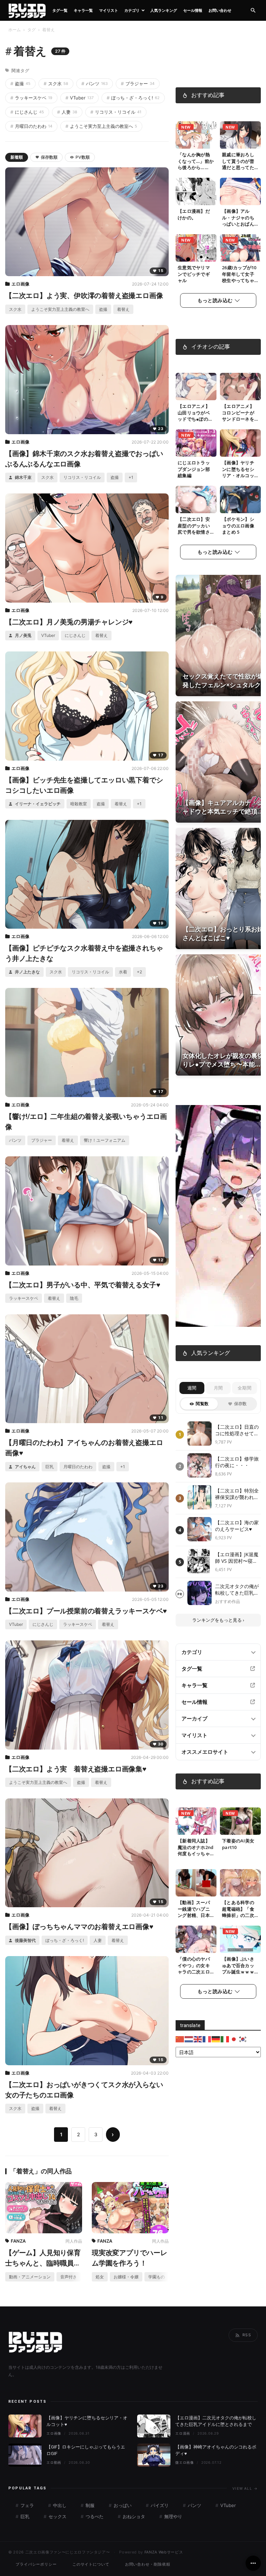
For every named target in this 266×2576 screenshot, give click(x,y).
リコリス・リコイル (116, 112)
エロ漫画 (183, 2433)
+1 (131, 477)
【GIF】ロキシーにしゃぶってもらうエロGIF (86, 2450)
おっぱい (122, 2505)
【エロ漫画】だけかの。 (194, 214)
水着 (123, 972)
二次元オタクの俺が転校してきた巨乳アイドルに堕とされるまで (237, 1590)
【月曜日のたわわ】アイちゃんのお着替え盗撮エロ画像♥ (84, 1448)
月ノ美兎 (23, 635)
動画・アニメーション (30, 2277)
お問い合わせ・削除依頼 (148, 2564)
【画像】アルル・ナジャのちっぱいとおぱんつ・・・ (238, 221)
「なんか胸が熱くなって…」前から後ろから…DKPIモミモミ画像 (196, 168)
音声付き (69, 2277)
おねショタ (133, 2516)
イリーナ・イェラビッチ (37, 804)
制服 (89, 2505)
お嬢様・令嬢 (126, 2277)
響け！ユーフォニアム (105, 1140)
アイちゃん (25, 1467)
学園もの (157, 2277)
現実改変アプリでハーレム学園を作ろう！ (130, 2258)
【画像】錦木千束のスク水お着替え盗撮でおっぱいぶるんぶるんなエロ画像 (84, 459)
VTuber (79, 98)
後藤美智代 (25, 1940)
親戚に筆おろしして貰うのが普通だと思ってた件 (238, 164)
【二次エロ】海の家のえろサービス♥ (237, 1526)
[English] (198, 2039)
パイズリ (159, 2505)
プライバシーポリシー (36, 2564)
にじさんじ (27, 112)
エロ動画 (54, 2462)
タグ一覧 (60, 10)
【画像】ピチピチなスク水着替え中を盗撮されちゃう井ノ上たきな (84, 953)
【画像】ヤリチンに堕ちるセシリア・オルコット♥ (87, 2421)
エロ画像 (20, 284)
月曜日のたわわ (31, 126)
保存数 (241, 1404)
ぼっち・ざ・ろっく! (133, 98)
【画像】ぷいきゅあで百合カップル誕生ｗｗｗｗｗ (238, 1969)
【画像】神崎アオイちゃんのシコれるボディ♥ (216, 2450)
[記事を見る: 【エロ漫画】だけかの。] (196, 192)
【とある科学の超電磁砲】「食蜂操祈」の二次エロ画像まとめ (238, 1912)
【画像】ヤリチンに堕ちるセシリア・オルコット (238, 472)
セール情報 (193, 10)
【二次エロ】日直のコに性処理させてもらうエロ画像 (237, 1430)
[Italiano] (225, 2039)
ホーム (15, 30)
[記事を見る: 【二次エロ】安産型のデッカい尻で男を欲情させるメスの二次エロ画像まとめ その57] (196, 500)
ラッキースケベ (31, 98)
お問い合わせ (220, 10)
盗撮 (20, 84)
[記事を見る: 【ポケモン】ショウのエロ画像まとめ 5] (240, 500)
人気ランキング (164, 10)
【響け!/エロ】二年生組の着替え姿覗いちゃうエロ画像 (86, 1122)
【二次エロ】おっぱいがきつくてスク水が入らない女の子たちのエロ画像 (84, 2090)
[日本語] (234, 2039)
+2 (139, 972)
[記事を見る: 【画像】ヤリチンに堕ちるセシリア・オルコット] (240, 443)
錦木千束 (23, 477)
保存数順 (49, 157)
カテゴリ (132, 10)
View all (245, 2488)
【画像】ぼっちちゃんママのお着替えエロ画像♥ (79, 1927)
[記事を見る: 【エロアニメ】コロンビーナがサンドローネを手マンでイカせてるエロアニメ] (240, 387)
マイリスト (109, 10)
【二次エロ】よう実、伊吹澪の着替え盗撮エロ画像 (84, 296)
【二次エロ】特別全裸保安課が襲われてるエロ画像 (237, 1494)
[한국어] (243, 2039)
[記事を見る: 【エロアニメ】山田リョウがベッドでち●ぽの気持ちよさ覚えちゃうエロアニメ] (196, 387)
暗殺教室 (79, 804)
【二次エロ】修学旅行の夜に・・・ (237, 1462)
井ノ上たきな (27, 972)
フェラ (26, 2505)
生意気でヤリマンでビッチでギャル (194, 274)
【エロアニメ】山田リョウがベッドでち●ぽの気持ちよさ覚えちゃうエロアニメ (195, 419)
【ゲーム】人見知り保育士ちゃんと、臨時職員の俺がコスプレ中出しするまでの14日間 (43, 2258)
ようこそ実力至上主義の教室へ (101, 126)
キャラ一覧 (83, 10)
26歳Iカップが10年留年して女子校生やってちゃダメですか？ (239, 277)
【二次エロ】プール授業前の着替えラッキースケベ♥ (86, 1611)
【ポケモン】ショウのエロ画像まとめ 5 (238, 526)
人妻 (67, 112)
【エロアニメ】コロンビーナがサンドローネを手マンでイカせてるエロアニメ (238, 419)
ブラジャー (138, 84)
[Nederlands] (189, 2039)
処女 (100, 2277)
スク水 (56, 84)
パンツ (95, 84)
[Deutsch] (216, 2039)
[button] (253, 11)
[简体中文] (180, 2039)
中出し (59, 2505)
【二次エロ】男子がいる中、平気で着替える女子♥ (83, 1285)
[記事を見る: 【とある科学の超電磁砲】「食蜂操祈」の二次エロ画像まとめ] (240, 1883)
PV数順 (83, 157)
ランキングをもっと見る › (218, 1620)
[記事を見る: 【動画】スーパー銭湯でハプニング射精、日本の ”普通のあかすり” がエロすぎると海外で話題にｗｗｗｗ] (196, 1883)
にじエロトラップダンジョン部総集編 (194, 469)
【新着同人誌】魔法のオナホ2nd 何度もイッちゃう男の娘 (196, 1851)
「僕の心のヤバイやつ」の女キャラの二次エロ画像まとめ (194, 1969)
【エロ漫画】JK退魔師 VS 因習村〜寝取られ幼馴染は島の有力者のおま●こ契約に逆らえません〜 (237, 1558)
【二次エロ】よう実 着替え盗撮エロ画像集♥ (76, 1769)
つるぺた (94, 2516)
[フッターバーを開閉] (253, 2563)
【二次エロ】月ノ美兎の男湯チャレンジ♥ (69, 622)
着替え (123, 309)
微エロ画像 (185, 2462)
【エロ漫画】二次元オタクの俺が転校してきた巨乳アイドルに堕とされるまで (216, 2421)
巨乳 (50, 1467)
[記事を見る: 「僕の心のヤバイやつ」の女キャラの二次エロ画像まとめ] (196, 1939)
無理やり (172, 2516)
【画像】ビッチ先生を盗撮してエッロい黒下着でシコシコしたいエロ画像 (84, 785)
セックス (57, 2516)
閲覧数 (202, 1404)
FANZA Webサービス (164, 2552)
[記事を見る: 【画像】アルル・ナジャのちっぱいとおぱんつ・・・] (240, 192)
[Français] (207, 2039)
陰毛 (74, 1298)
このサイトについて (91, 2564)
